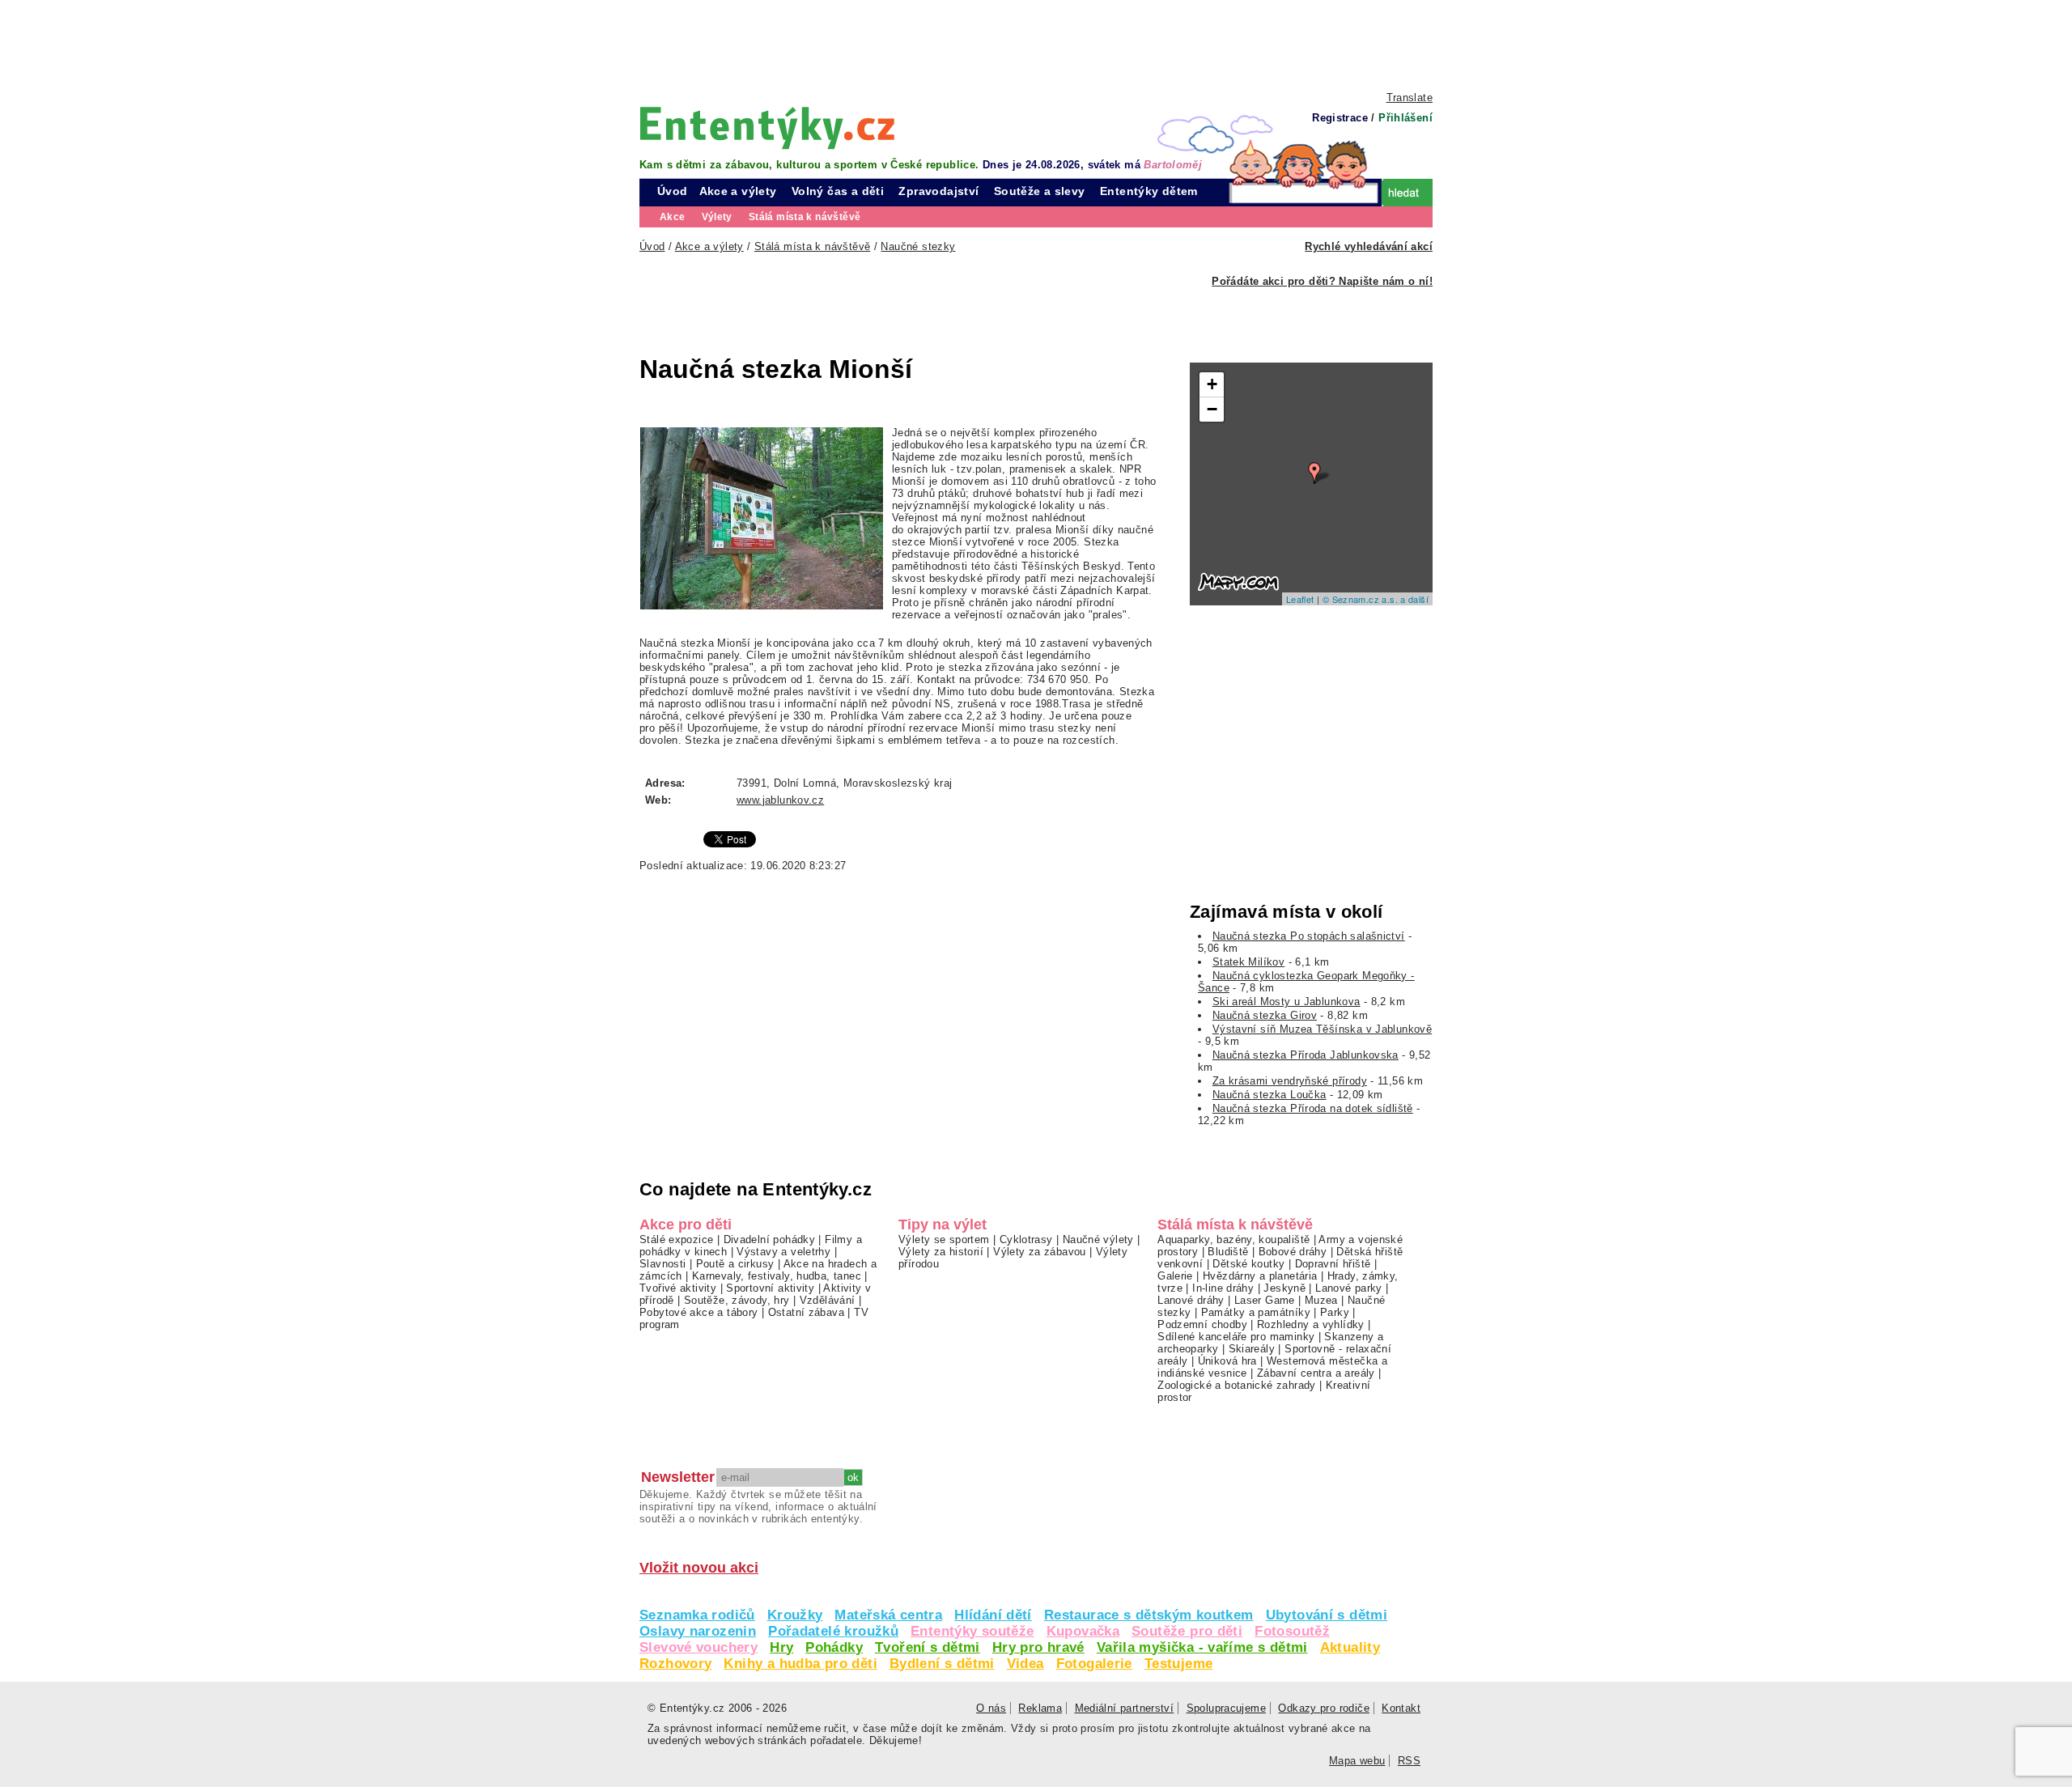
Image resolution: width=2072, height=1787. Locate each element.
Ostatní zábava (806, 1312)
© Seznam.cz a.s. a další (1376, 599)
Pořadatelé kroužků (833, 1631)
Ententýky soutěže (972, 1631)
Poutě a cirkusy (735, 1264)
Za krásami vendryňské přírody (1290, 1081)
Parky (1335, 1312)
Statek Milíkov (1248, 962)
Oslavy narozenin (698, 1631)
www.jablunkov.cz (780, 800)
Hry (781, 1647)
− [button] (1212, 409)
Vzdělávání (828, 1300)
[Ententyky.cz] (767, 127)
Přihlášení (1405, 118)
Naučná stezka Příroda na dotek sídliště (1313, 1108)
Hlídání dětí (993, 1615)
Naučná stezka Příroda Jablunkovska (1306, 1055)
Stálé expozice (676, 1239)
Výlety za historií (941, 1252)
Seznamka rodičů (697, 1615)
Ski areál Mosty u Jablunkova (1287, 1002)
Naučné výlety (1098, 1239)
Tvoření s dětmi (928, 1647)
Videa (1025, 1664)
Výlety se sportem (944, 1239)
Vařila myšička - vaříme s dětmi (1202, 1647)
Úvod (673, 191)
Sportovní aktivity (770, 1288)
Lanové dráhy (1191, 1300)
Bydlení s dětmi (942, 1664)
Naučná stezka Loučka (1270, 1095)
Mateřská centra (888, 1615)
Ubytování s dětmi (1327, 1615)
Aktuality (1350, 1647)
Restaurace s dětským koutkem (1149, 1615)
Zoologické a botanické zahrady (1237, 1385)
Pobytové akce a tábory (698, 1312)
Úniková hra (1227, 1361)
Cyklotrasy (1026, 1239)
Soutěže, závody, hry (737, 1300)
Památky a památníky (1256, 1312)
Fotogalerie (1094, 1664)
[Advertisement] (1036, 45)
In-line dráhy (1223, 1288)
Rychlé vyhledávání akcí (1369, 246)
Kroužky (795, 1615)
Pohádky (834, 1647)
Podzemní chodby (1202, 1324)
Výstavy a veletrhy (783, 1252)
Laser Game (1265, 1300)
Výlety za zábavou (1040, 1252)
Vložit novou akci (699, 1568)
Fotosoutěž (1292, 1631)
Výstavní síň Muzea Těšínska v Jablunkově (1322, 1029)
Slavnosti (662, 1264)
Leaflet (1300, 599)
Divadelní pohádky (770, 1239)
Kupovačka (1083, 1631)
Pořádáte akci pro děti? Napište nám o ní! (1322, 281)
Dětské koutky (1248, 1264)
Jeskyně (1284, 1288)
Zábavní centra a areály (1316, 1373)
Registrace (1340, 118)
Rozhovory (675, 1664)
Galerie (1175, 1276)
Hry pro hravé (1038, 1647)
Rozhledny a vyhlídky (1311, 1324)
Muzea (1321, 1300)
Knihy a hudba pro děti (800, 1664)
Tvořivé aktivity (678, 1288)
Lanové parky (1349, 1288)
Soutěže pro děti (1187, 1631)
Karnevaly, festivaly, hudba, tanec (777, 1276)
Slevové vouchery (698, 1647)
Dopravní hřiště (1333, 1264)
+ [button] (1212, 384)
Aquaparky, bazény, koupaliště (1233, 1239)
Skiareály (1252, 1349)
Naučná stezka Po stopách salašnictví (1309, 936)
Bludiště (1228, 1252)
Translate (1410, 98)
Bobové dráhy (1293, 1252)
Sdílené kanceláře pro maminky (1236, 1337)
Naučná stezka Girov (1265, 1015)
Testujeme (1178, 1664)
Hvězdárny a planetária (1260, 1276)
